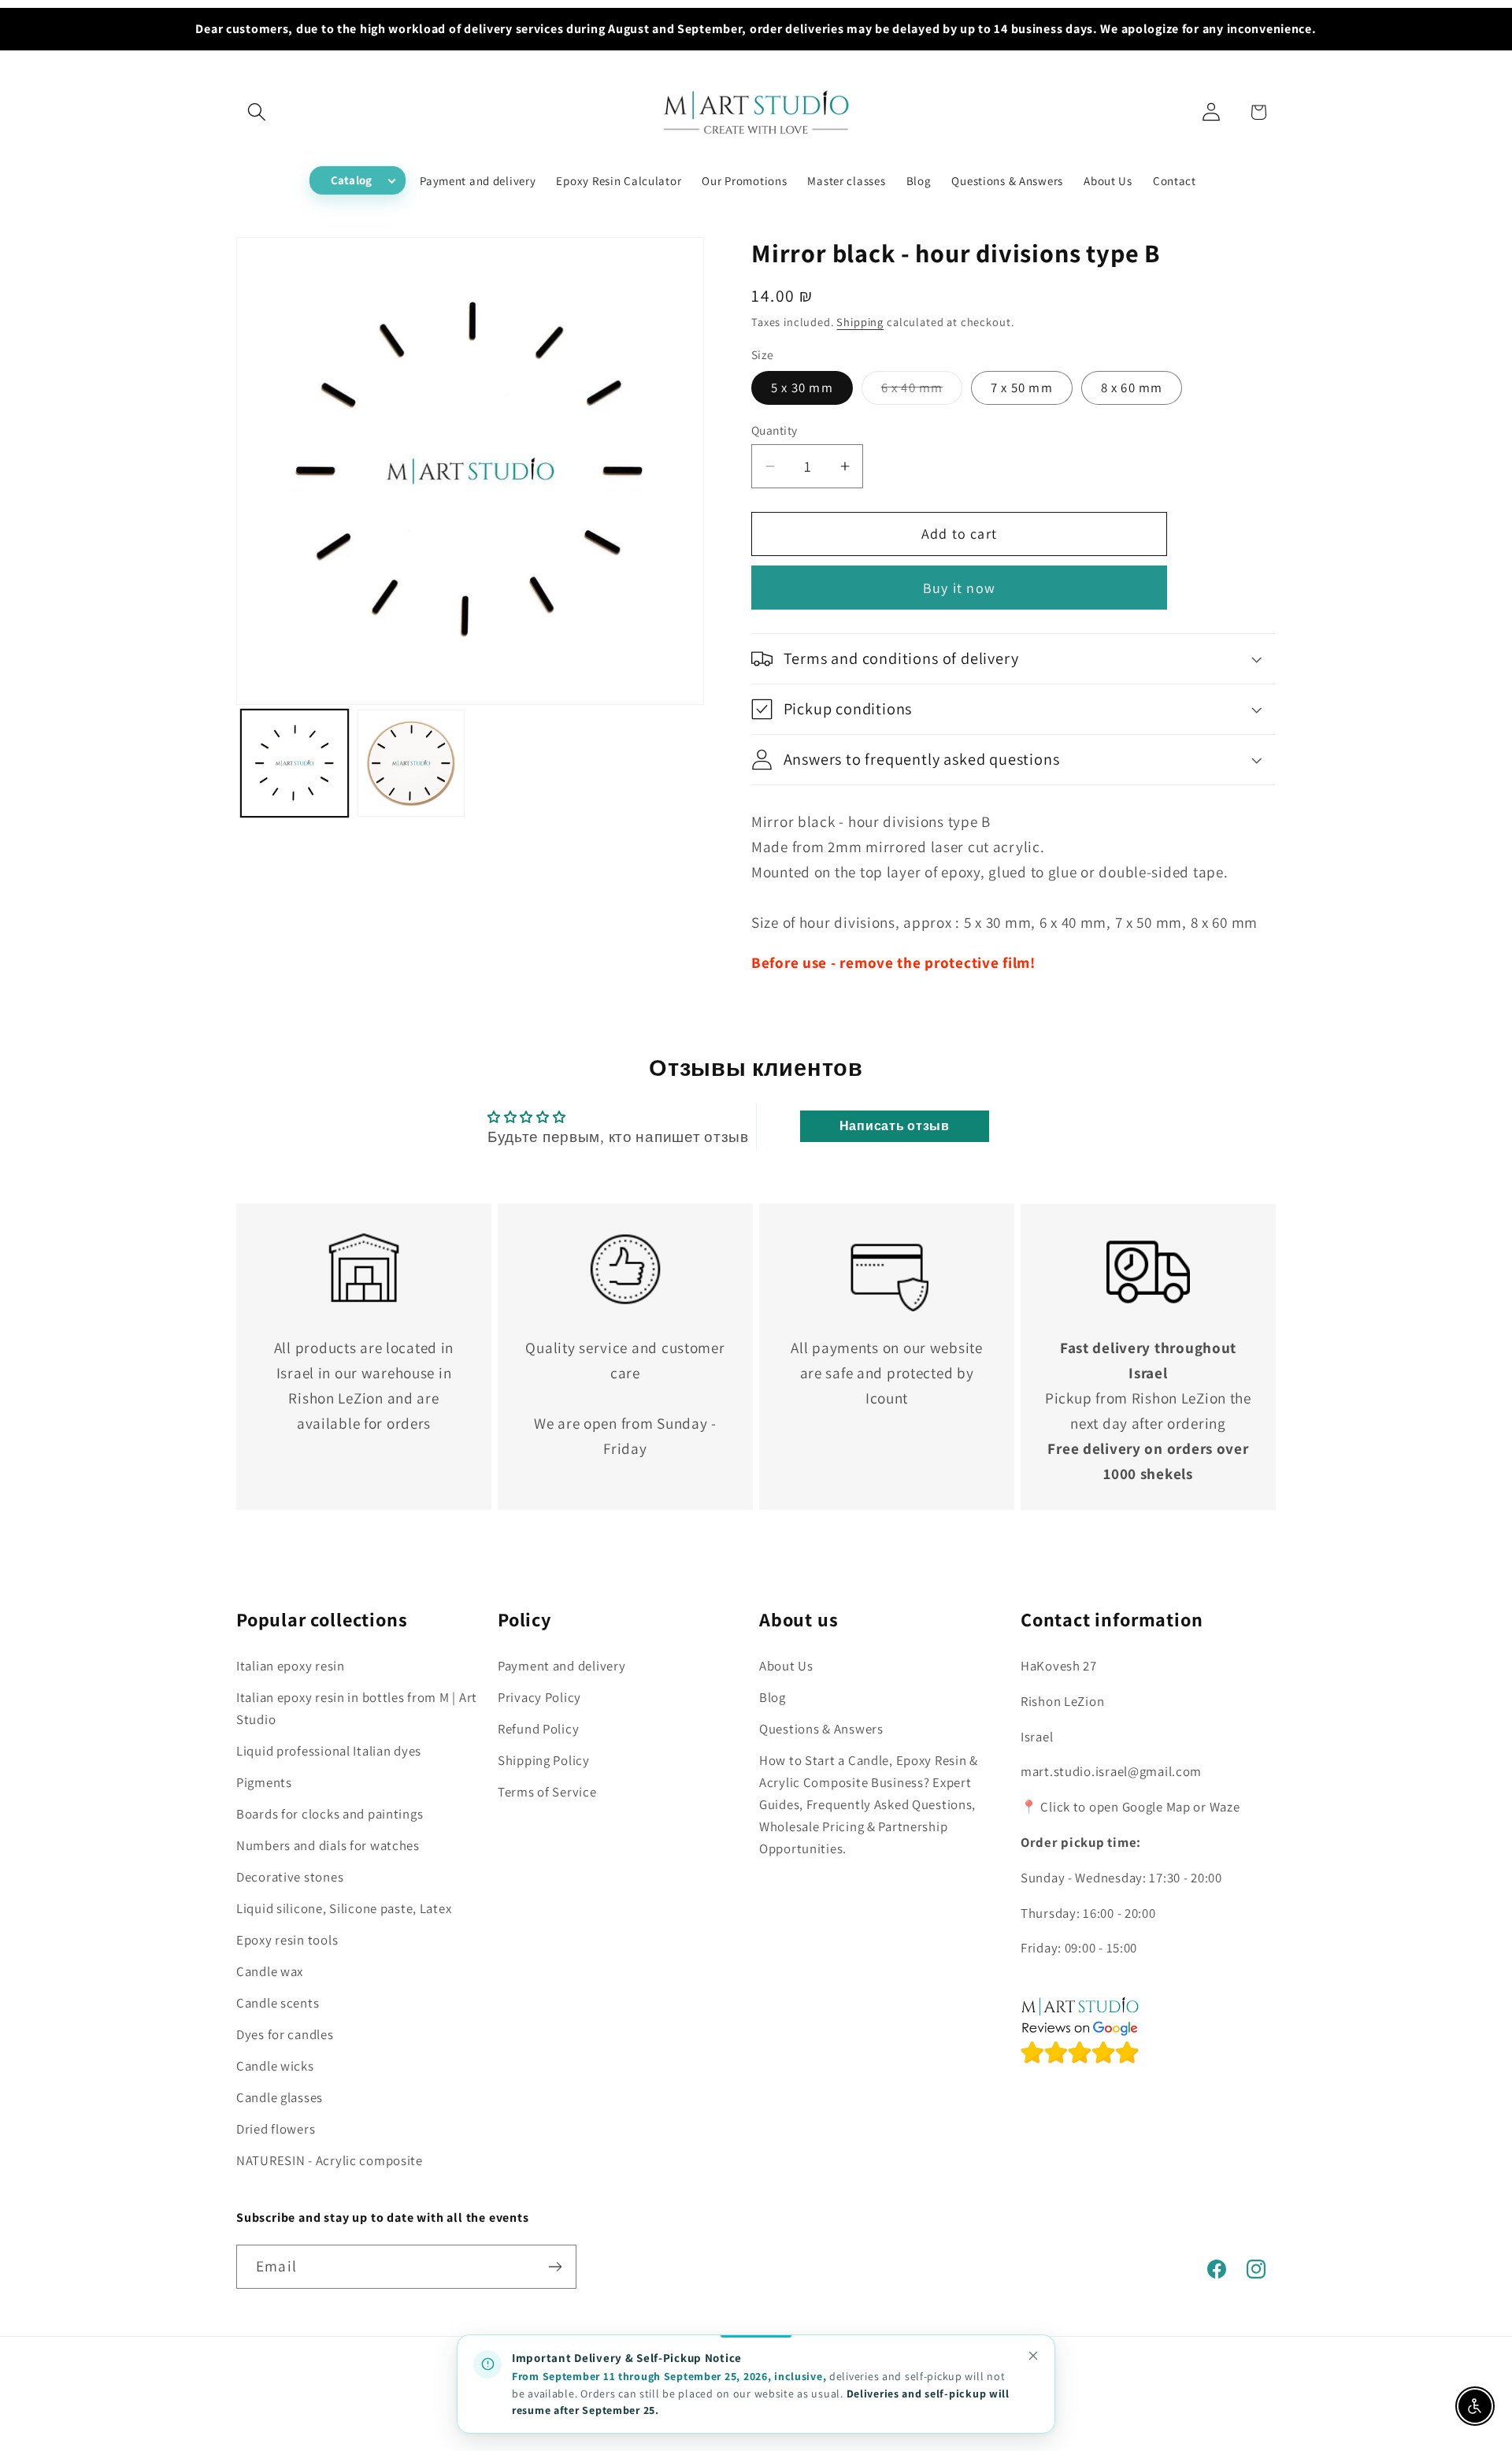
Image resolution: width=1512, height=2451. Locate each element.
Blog (773, 1697)
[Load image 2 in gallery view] (411, 763)
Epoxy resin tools (287, 1940)
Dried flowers (276, 2129)
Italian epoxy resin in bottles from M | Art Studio (357, 1708)
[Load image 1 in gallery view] (295, 763)
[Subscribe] (555, 2267)
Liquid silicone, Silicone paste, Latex (344, 1908)
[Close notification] (1033, 2356)
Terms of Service (547, 1792)
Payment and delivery (561, 1666)
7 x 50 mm (1022, 387)
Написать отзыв (895, 1126)
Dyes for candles (285, 2034)
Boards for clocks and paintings (330, 1814)
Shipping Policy (544, 1760)
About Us (786, 1666)
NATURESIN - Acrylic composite (330, 2160)
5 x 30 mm (802, 387)
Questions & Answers (821, 1729)
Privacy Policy (539, 1697)
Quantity (775, 430)
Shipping (860, 322)
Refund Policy (538, 1729)
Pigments (264, 1782)
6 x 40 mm (922, 391)
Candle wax (270, 1971)
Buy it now (959, 588)
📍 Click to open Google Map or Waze (1130, 1807)
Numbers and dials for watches (328, 1845)
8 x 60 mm (1132, 387)
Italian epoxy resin (291, 1666)
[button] (257, 112)
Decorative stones (290, 1877)
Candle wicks (275, 2066)
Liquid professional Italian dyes (329, 1751)
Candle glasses (280, 2097)
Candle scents (278, 2003)
